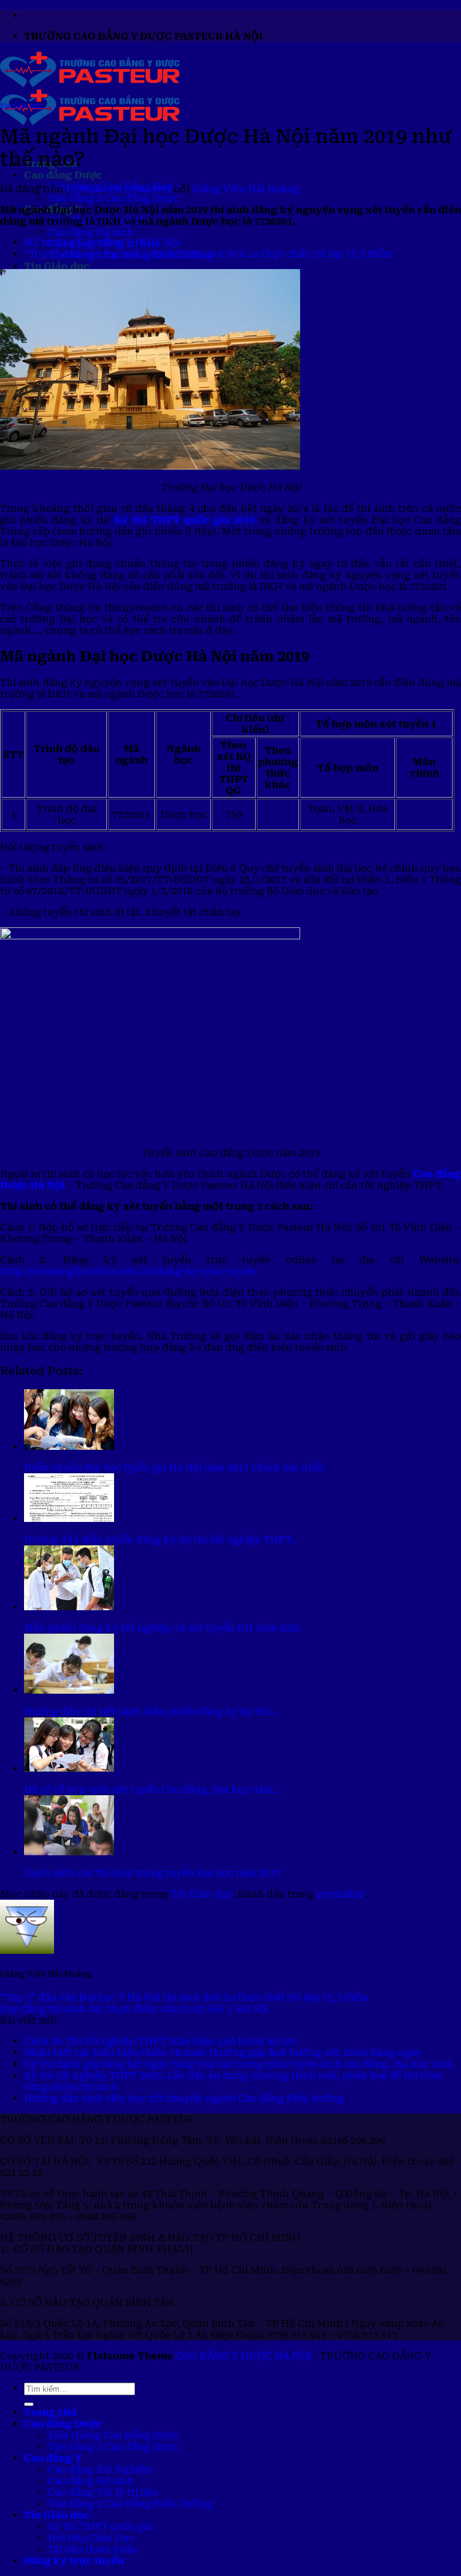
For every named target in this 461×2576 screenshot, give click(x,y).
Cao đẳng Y (53, 2458)
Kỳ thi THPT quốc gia (100, 2526)
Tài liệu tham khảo (93, 2549)
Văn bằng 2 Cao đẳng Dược (113, 198)
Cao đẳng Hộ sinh (91, 232)
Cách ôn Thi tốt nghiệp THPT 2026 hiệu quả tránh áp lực (160, 2041)
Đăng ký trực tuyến (74, 2561)
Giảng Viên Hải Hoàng (246, 189)
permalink (341, 1894)
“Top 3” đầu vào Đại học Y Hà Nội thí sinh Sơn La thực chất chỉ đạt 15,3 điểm (208, 254)
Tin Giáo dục (57, 266)
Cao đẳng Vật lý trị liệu (103, 2492)
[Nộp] (29, 2404)
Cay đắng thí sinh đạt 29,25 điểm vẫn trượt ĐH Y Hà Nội (134, 2009)
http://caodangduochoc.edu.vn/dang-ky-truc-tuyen (128, 1271)
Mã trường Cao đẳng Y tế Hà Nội (102, 242)
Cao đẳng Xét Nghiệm (101, 2469)
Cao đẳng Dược (63, 175)
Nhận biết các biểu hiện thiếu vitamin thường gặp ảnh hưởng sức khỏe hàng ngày (223, 2053)
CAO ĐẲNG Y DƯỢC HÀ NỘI (243, 2356)
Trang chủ (50, 2412)
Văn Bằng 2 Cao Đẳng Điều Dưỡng (130, 2504)
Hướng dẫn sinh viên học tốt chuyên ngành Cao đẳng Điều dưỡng (184, 2098)
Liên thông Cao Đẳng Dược (113, 2435)
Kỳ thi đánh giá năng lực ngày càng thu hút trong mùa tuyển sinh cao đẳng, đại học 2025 (238, 2064)
